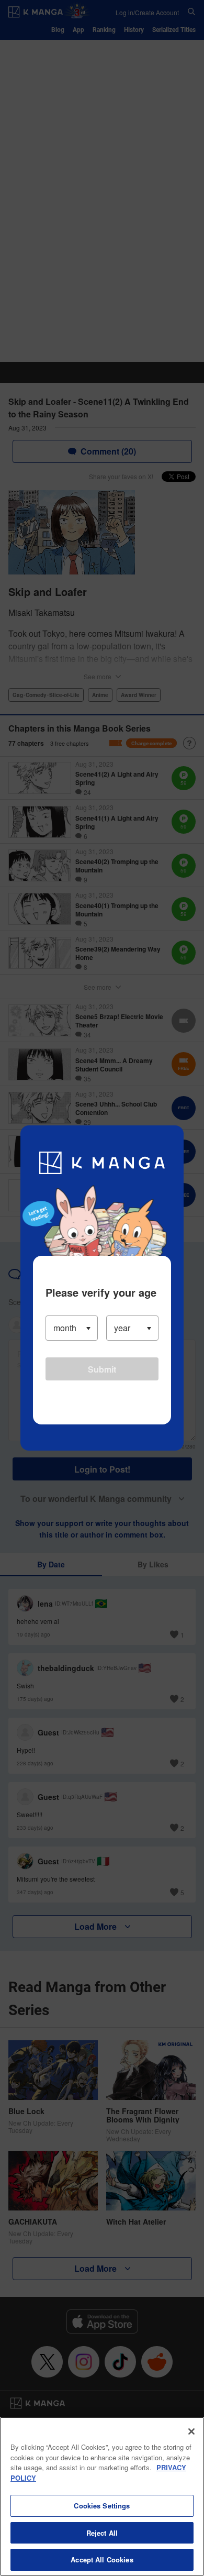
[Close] (191, 2431)
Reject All (102, 2533)
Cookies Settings (102, 2506)
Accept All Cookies (102, 2560)
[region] (102, 2496)
